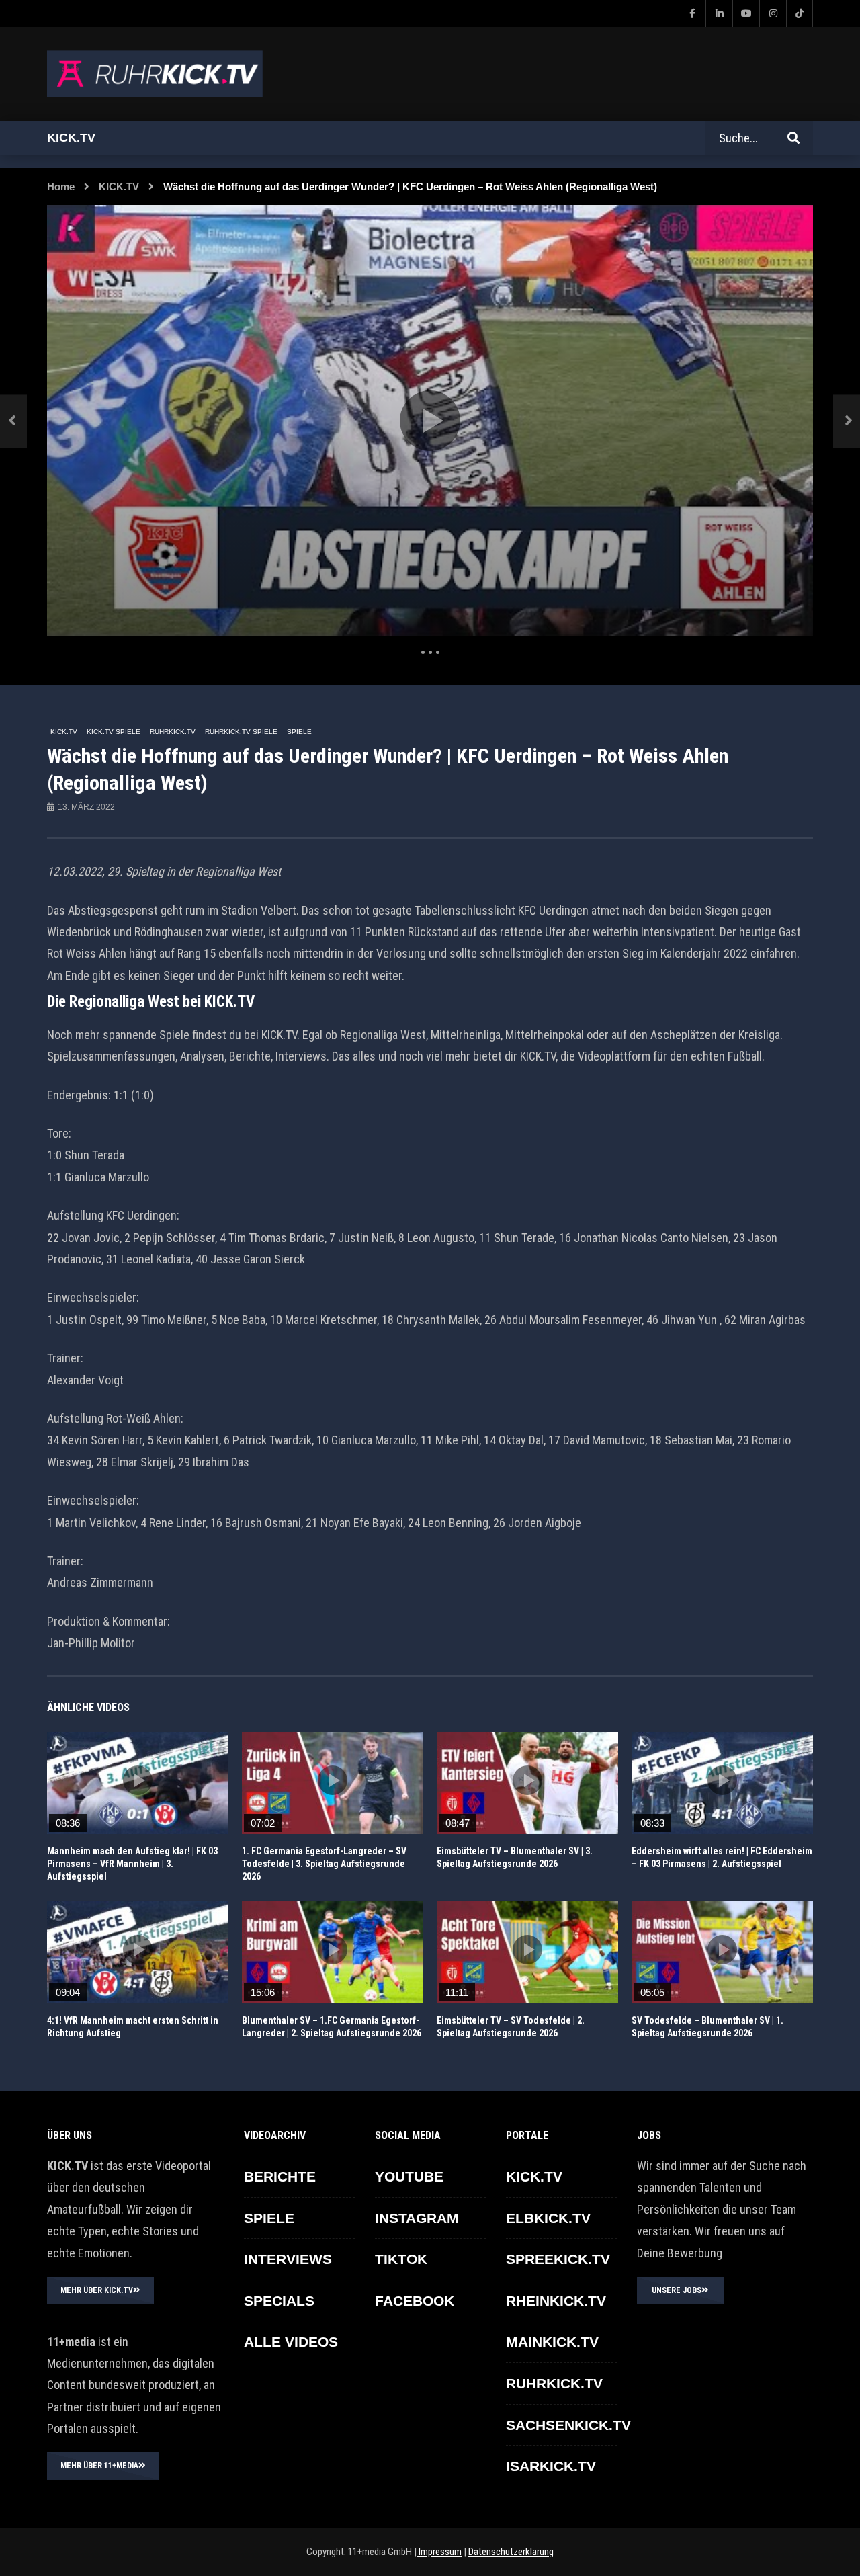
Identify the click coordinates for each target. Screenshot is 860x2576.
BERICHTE (280, 2176)
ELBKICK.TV (548, 2218)
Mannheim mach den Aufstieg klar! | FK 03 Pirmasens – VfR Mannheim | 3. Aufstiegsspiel (132, 1864)
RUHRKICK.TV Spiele (241, 732)
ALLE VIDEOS (291, 2342)
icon (138, 1780)
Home (61, 186)
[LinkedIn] (719, 13)
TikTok (401, 2259)
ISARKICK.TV (551, 2466)
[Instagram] (773, 13)
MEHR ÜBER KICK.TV (97, 2290)
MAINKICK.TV (552, 2342)
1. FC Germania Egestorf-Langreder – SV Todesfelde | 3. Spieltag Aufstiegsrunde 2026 (324, 1864)
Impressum (439, 2552)
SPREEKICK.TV (558, 2259)
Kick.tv (71, 138)
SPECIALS (279, 2301)
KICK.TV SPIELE (114, 732)
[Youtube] (746, 13)
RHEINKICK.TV (556, 2301)
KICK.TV (119, 186)
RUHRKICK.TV (173, 732)
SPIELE (299, 732)
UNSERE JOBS (677, 2290)
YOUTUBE (409, 2176)
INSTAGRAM (417, 2218)
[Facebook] (692, 13)
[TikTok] (800, 13)
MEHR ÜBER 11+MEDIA (99, 2466)
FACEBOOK (415, 2301)
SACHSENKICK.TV (568, 2425)
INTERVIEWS (288, 2259)
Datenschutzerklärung (511, 2552)
